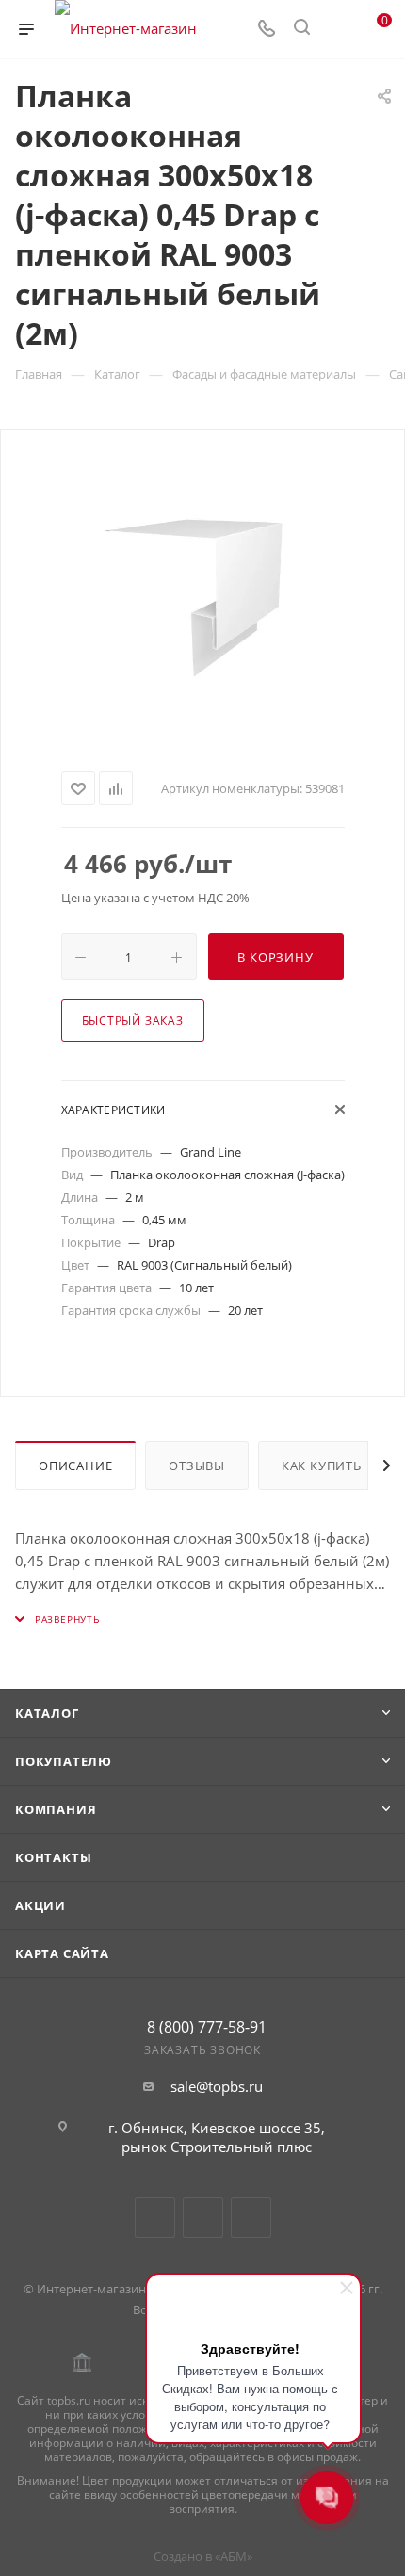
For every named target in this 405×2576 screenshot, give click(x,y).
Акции (40, 1905)
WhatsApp (251, 2218)
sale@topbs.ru (217, 2086)
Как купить (322, 1466)
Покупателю (64, 1761)
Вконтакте (155, 2218)
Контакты (53, 1857)
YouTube (203, 2218)
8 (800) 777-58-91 (207, 2027)
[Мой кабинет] (337, 29)
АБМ (234, 2556)
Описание (75, 1466)
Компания (56, 1809)
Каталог (47, 1713)
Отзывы (197, 1466)
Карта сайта (62, 1953)
